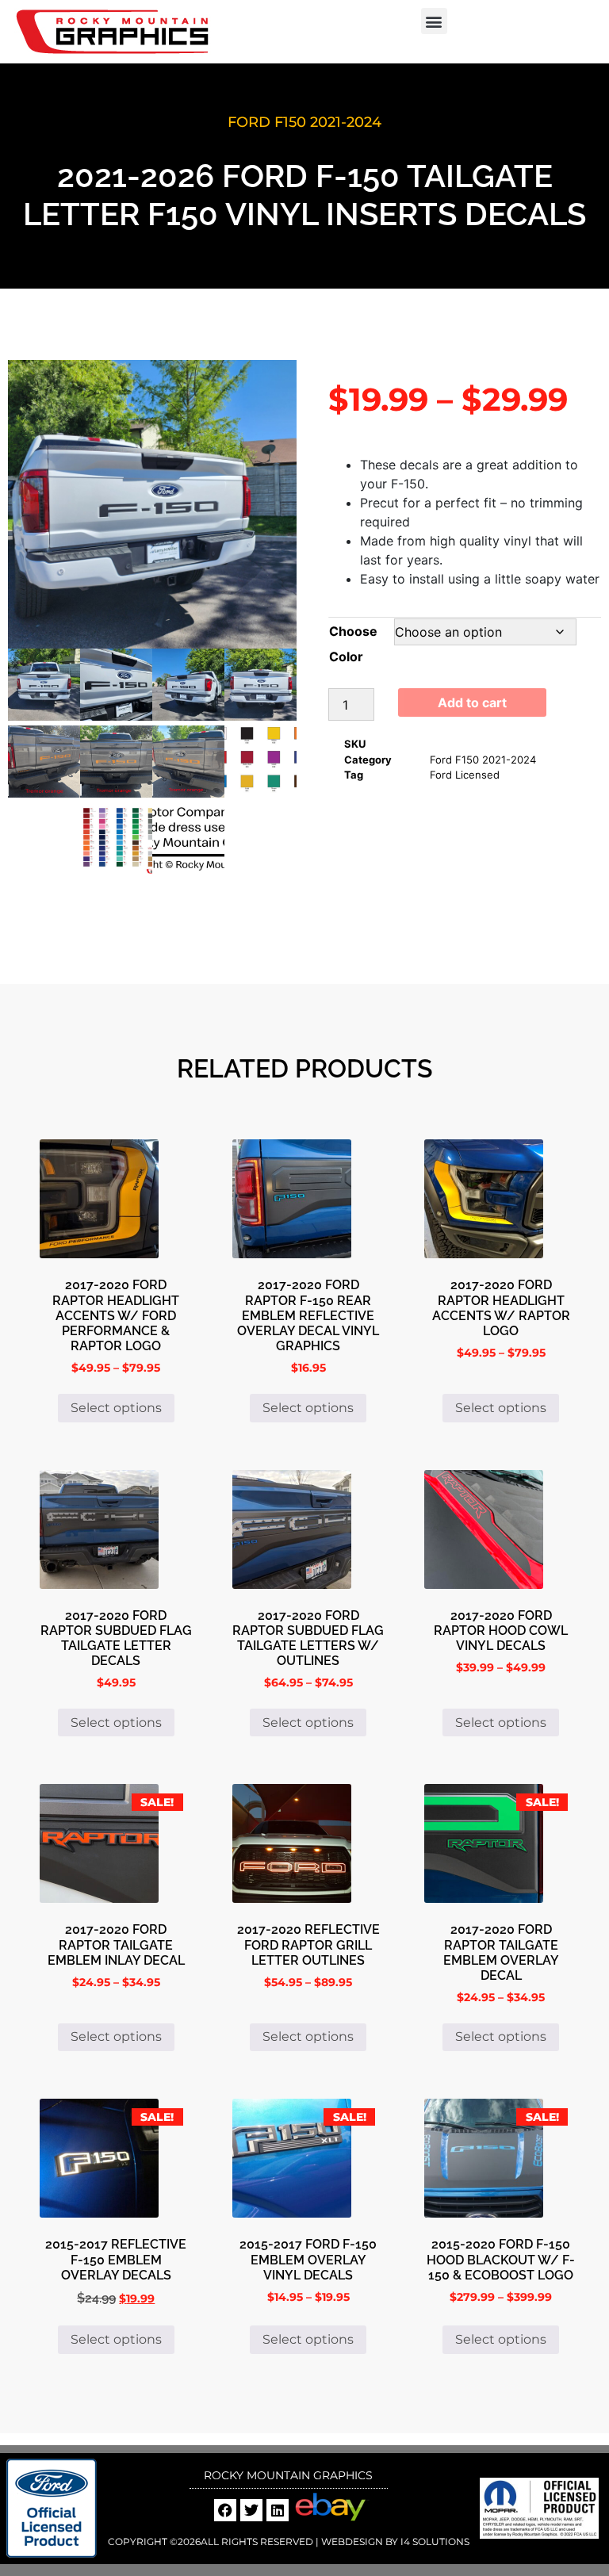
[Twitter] (251, 2510)
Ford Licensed (465, 775)
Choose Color (353, 644)
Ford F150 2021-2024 (304, 122)
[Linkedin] (278, 2510)
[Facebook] (225, 2510)
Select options (116, 1408)
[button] (434, 21)
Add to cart (472, 702)
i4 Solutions (434, 2542)
